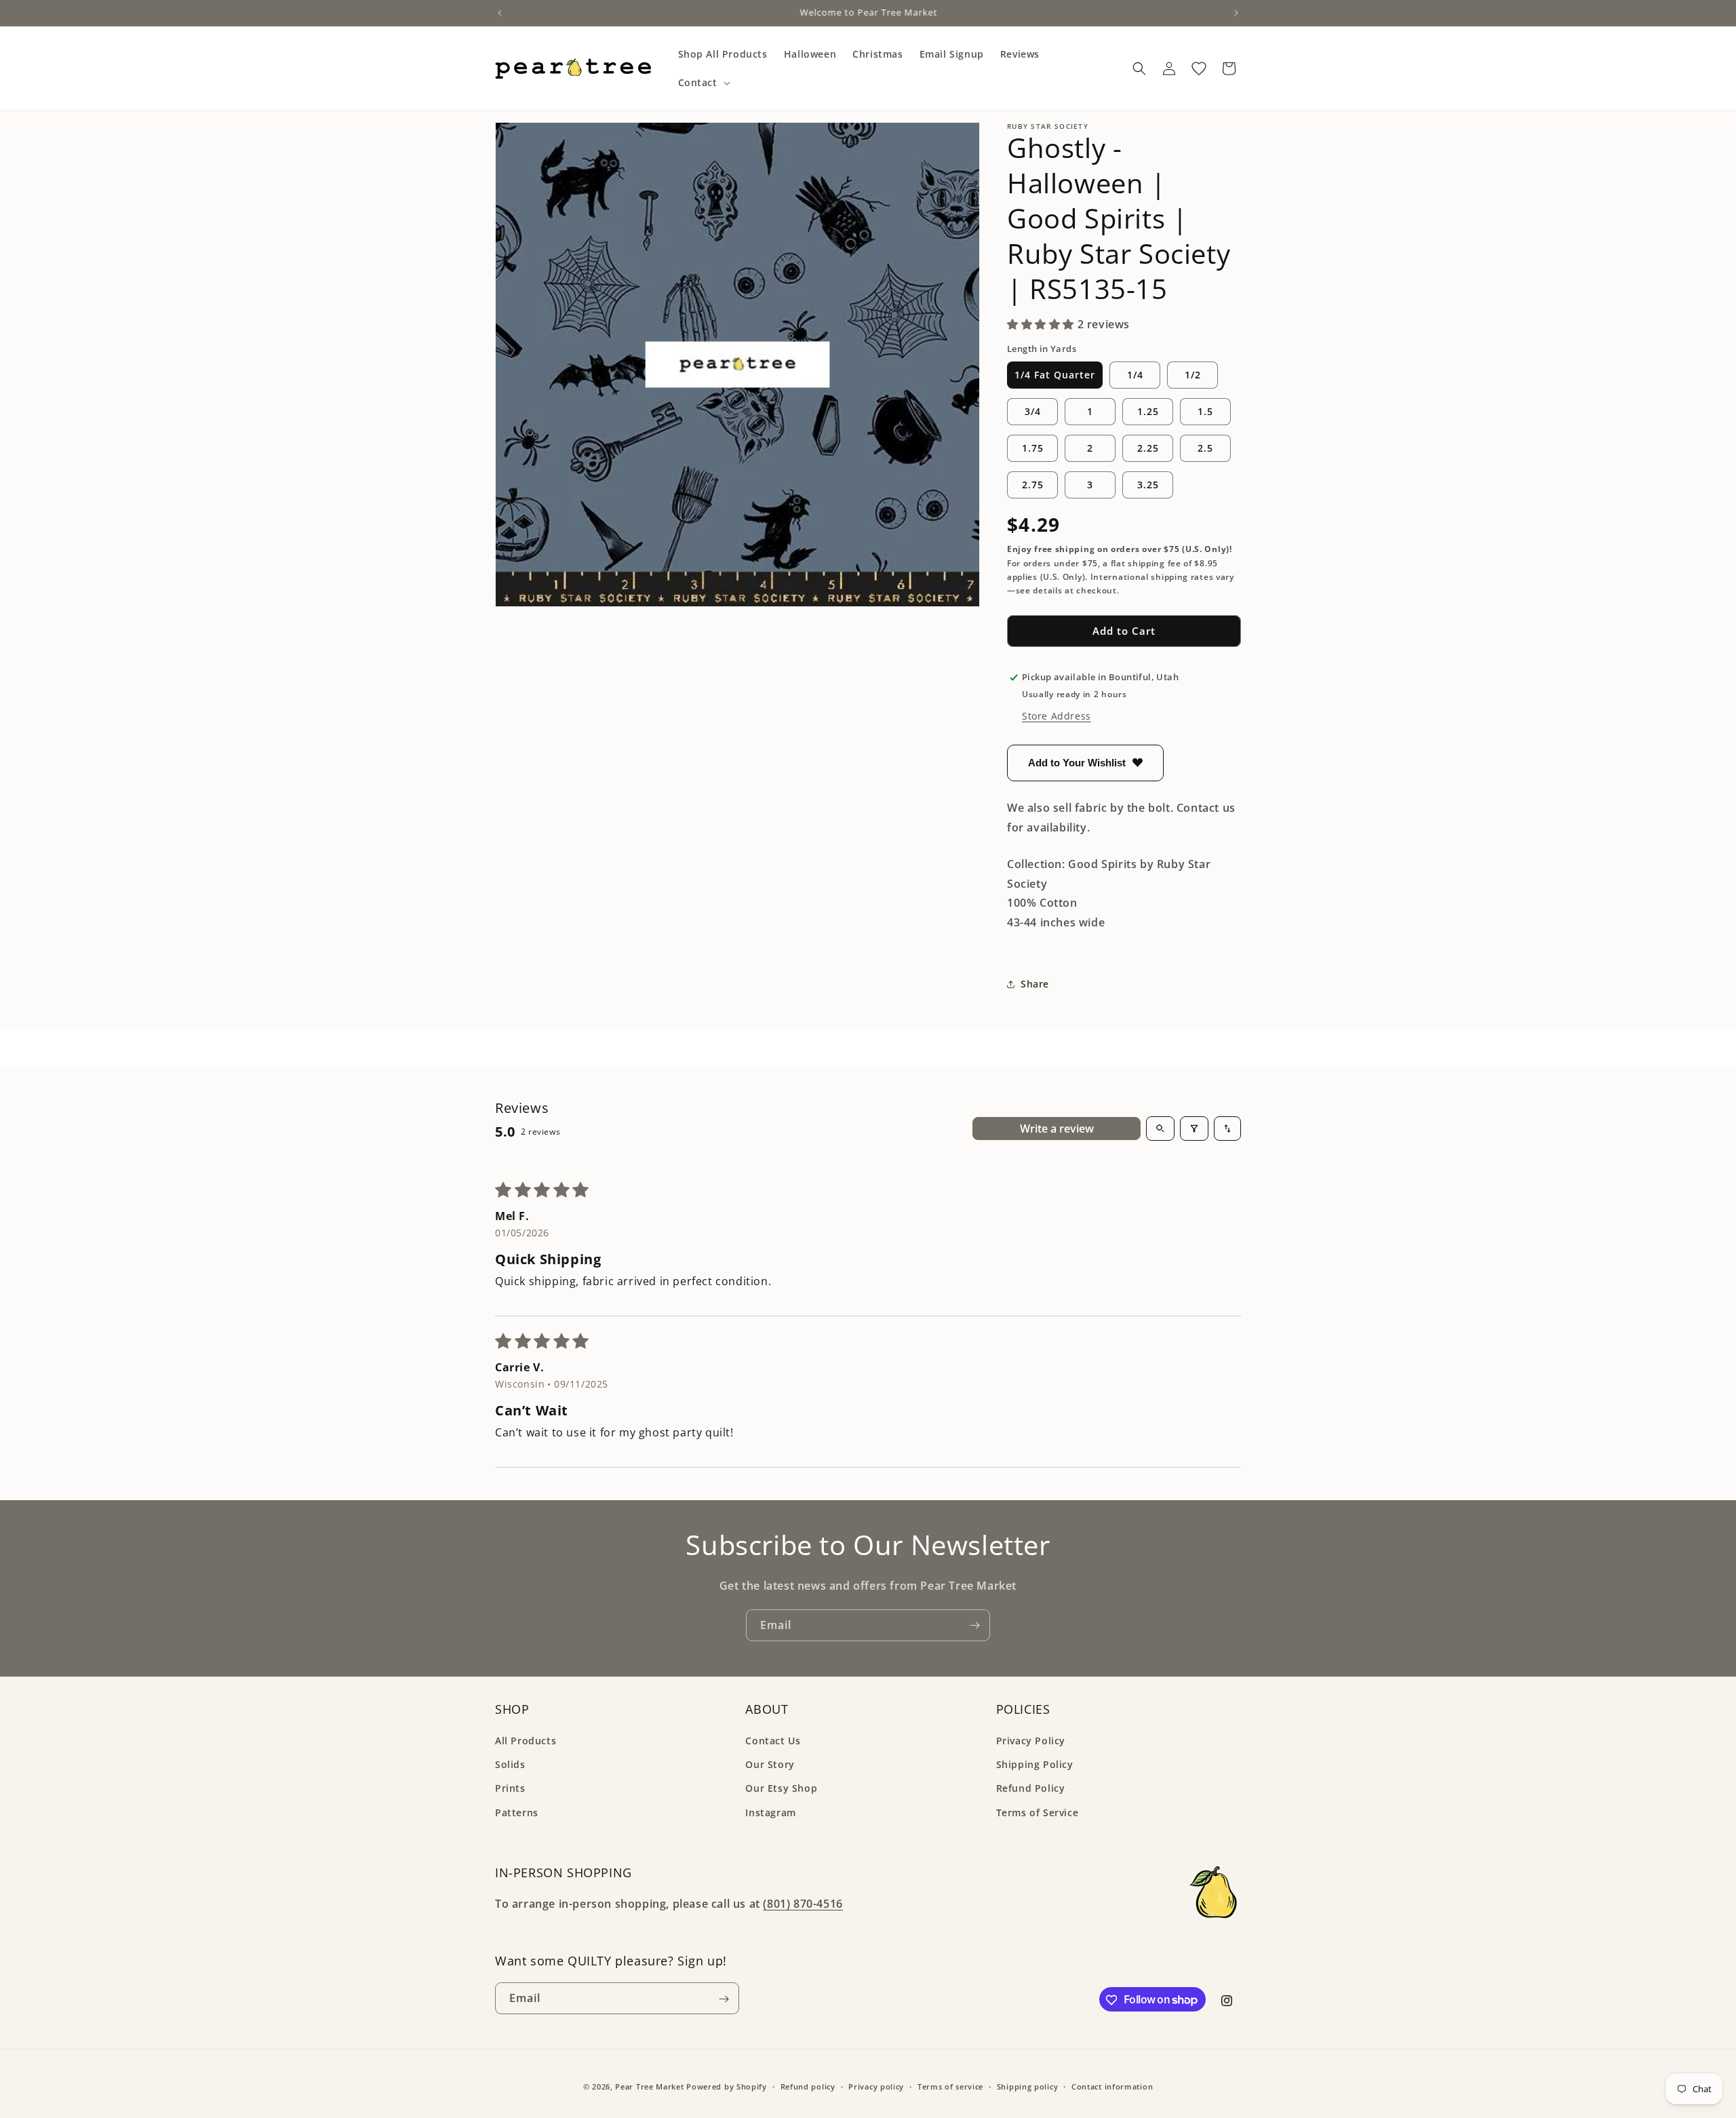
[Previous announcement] (500, 13)
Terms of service (950, 2086)
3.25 (1148, 485)
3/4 (1033, 411)
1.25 (1148, 411)
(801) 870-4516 (803, 1904)
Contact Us (773, 1741)
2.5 (1205, 448)
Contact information (1112, 2086)
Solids (510, 1765)
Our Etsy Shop (781, 1789)
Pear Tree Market (649, 2086)
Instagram (770, 1812)
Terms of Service (1038, 1812)
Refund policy (808, 2086)
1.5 (1205, 411)
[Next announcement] (1236, 13)
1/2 (1193, 375)
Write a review (1057, 1129)
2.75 (1033, 485)
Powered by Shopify (727, 2086)
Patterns (517, 1812)
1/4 (1135, 375)
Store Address (1057, 716)
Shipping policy (1028, 2086)
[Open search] (1160, 1129)
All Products (526, 1741)
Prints (510, 1789)
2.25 (1148, 448)
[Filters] (1194, 1129)
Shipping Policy (1035, 1765)
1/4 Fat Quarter (1055, 375)
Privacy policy (876, 2086)
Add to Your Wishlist (1077, 763)
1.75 (1033, 448)
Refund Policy (1031, 1789)
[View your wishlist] (1199, 68)
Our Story (770, 1765)
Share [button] (1035, 984)
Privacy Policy (1031, 1741)
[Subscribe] (974, 1625)
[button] (703, 83)
